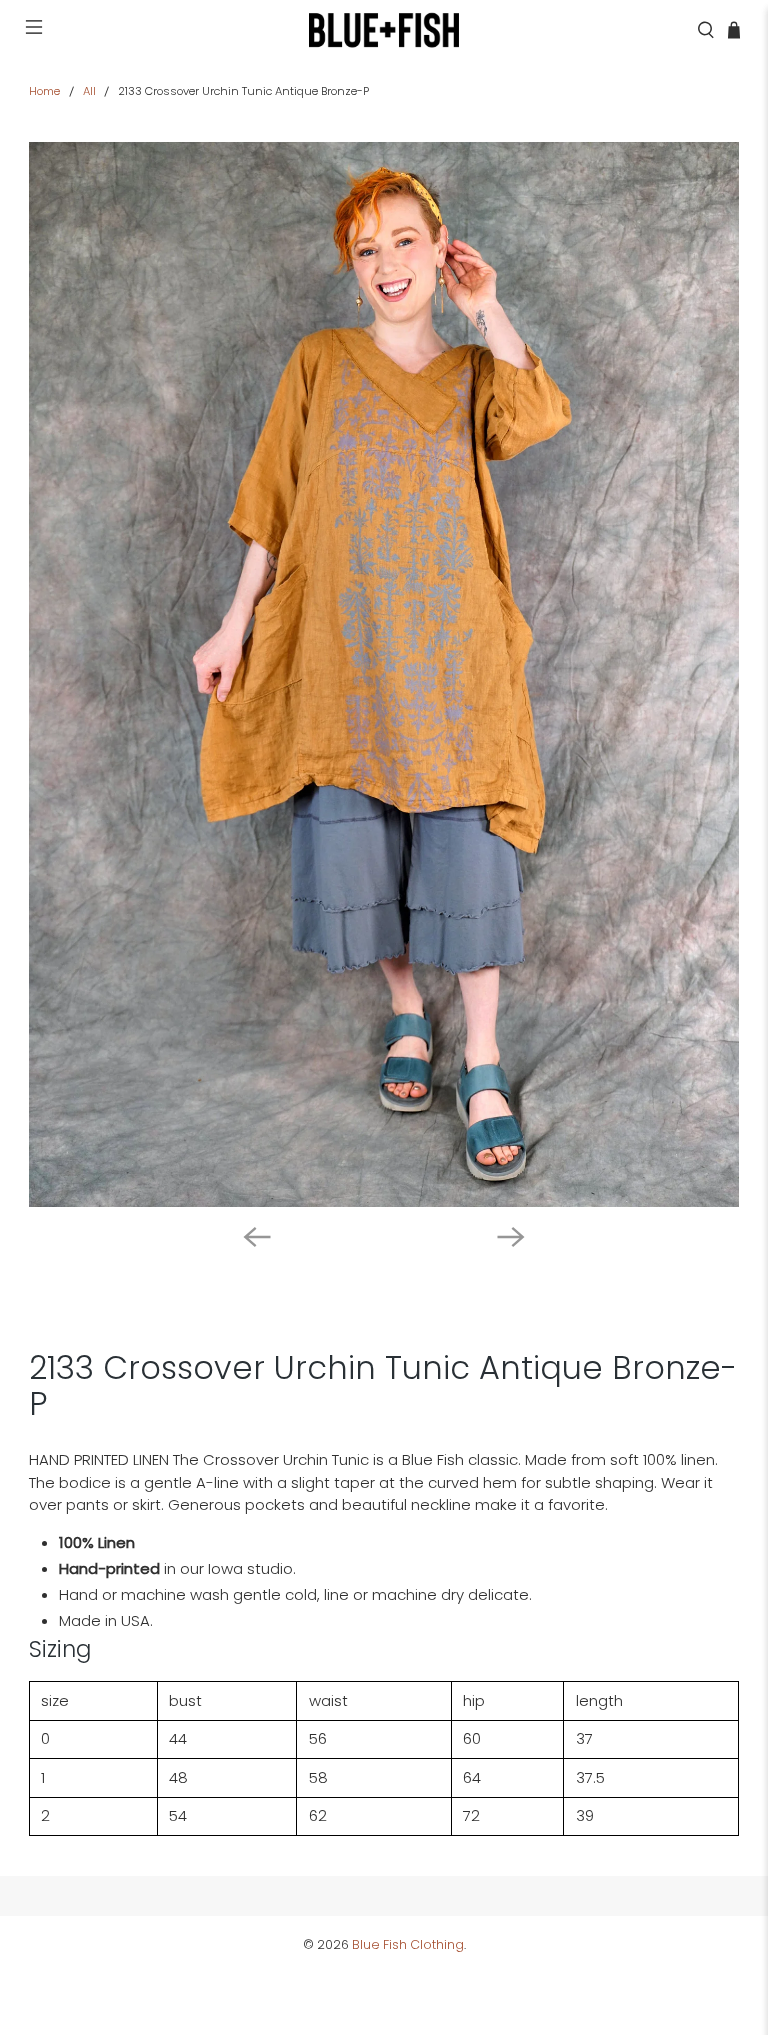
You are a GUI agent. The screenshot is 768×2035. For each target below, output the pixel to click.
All (89, 91)
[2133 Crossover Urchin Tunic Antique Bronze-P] (384, 674)
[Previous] (257, 1237)
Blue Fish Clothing (408, 1944)
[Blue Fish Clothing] (384, 30)
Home (44, 91)
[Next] (511, 1237)
